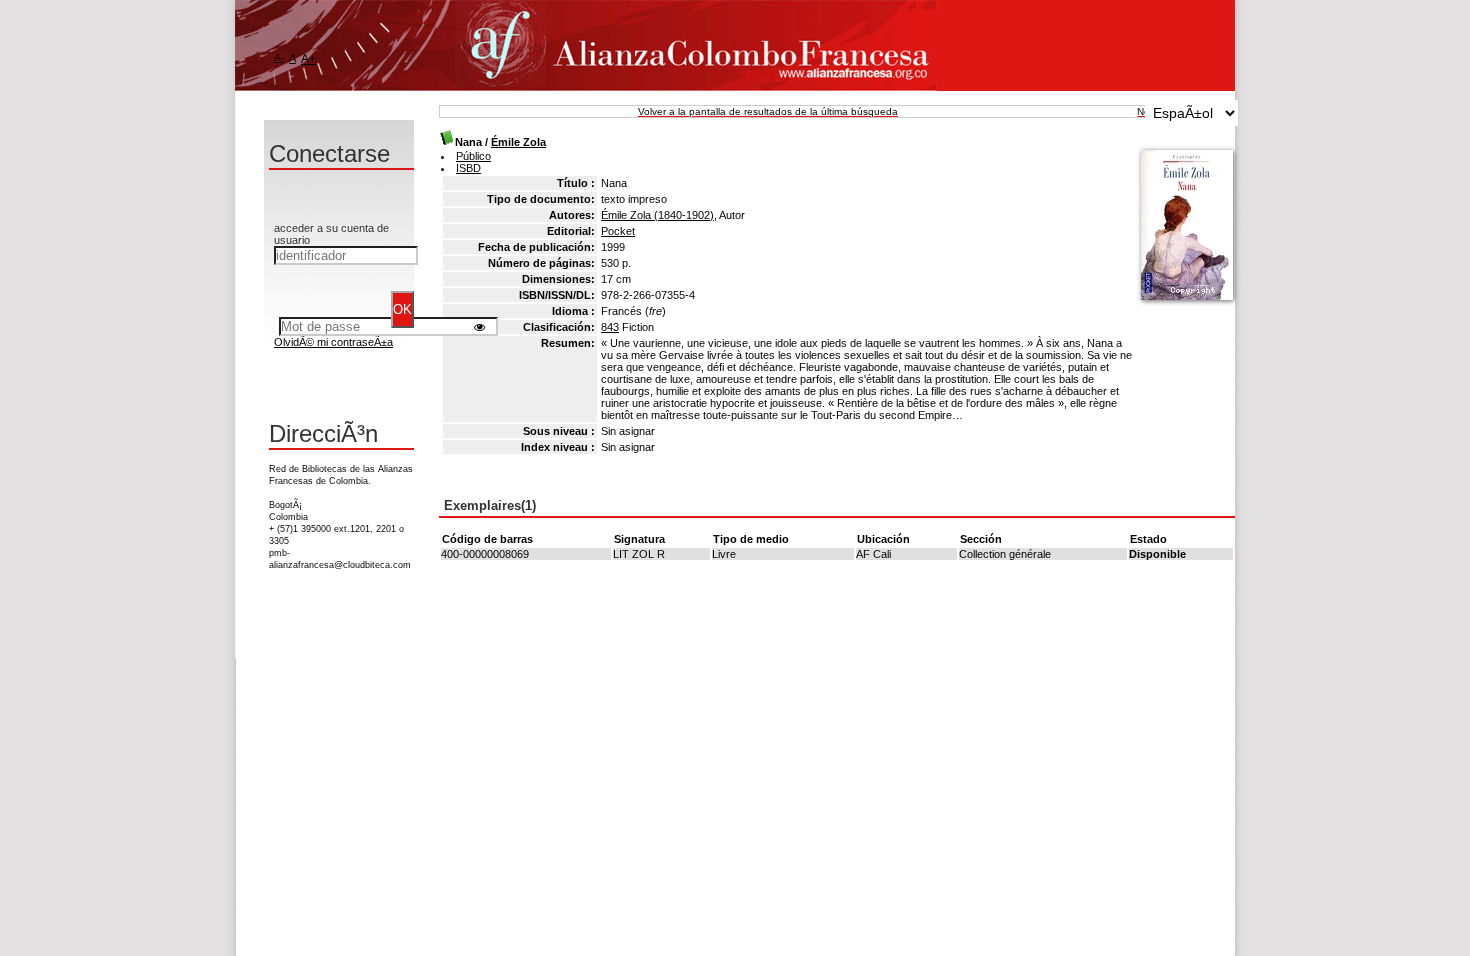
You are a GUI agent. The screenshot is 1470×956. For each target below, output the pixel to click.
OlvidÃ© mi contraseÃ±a (333, 342)
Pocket (618, 231)
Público (473, 156)
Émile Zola (518, 142)
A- (279, 57)
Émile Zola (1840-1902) (657, 215)
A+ (308, 59)
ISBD (468, 168)
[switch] (479, 326)
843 (610, 327)
